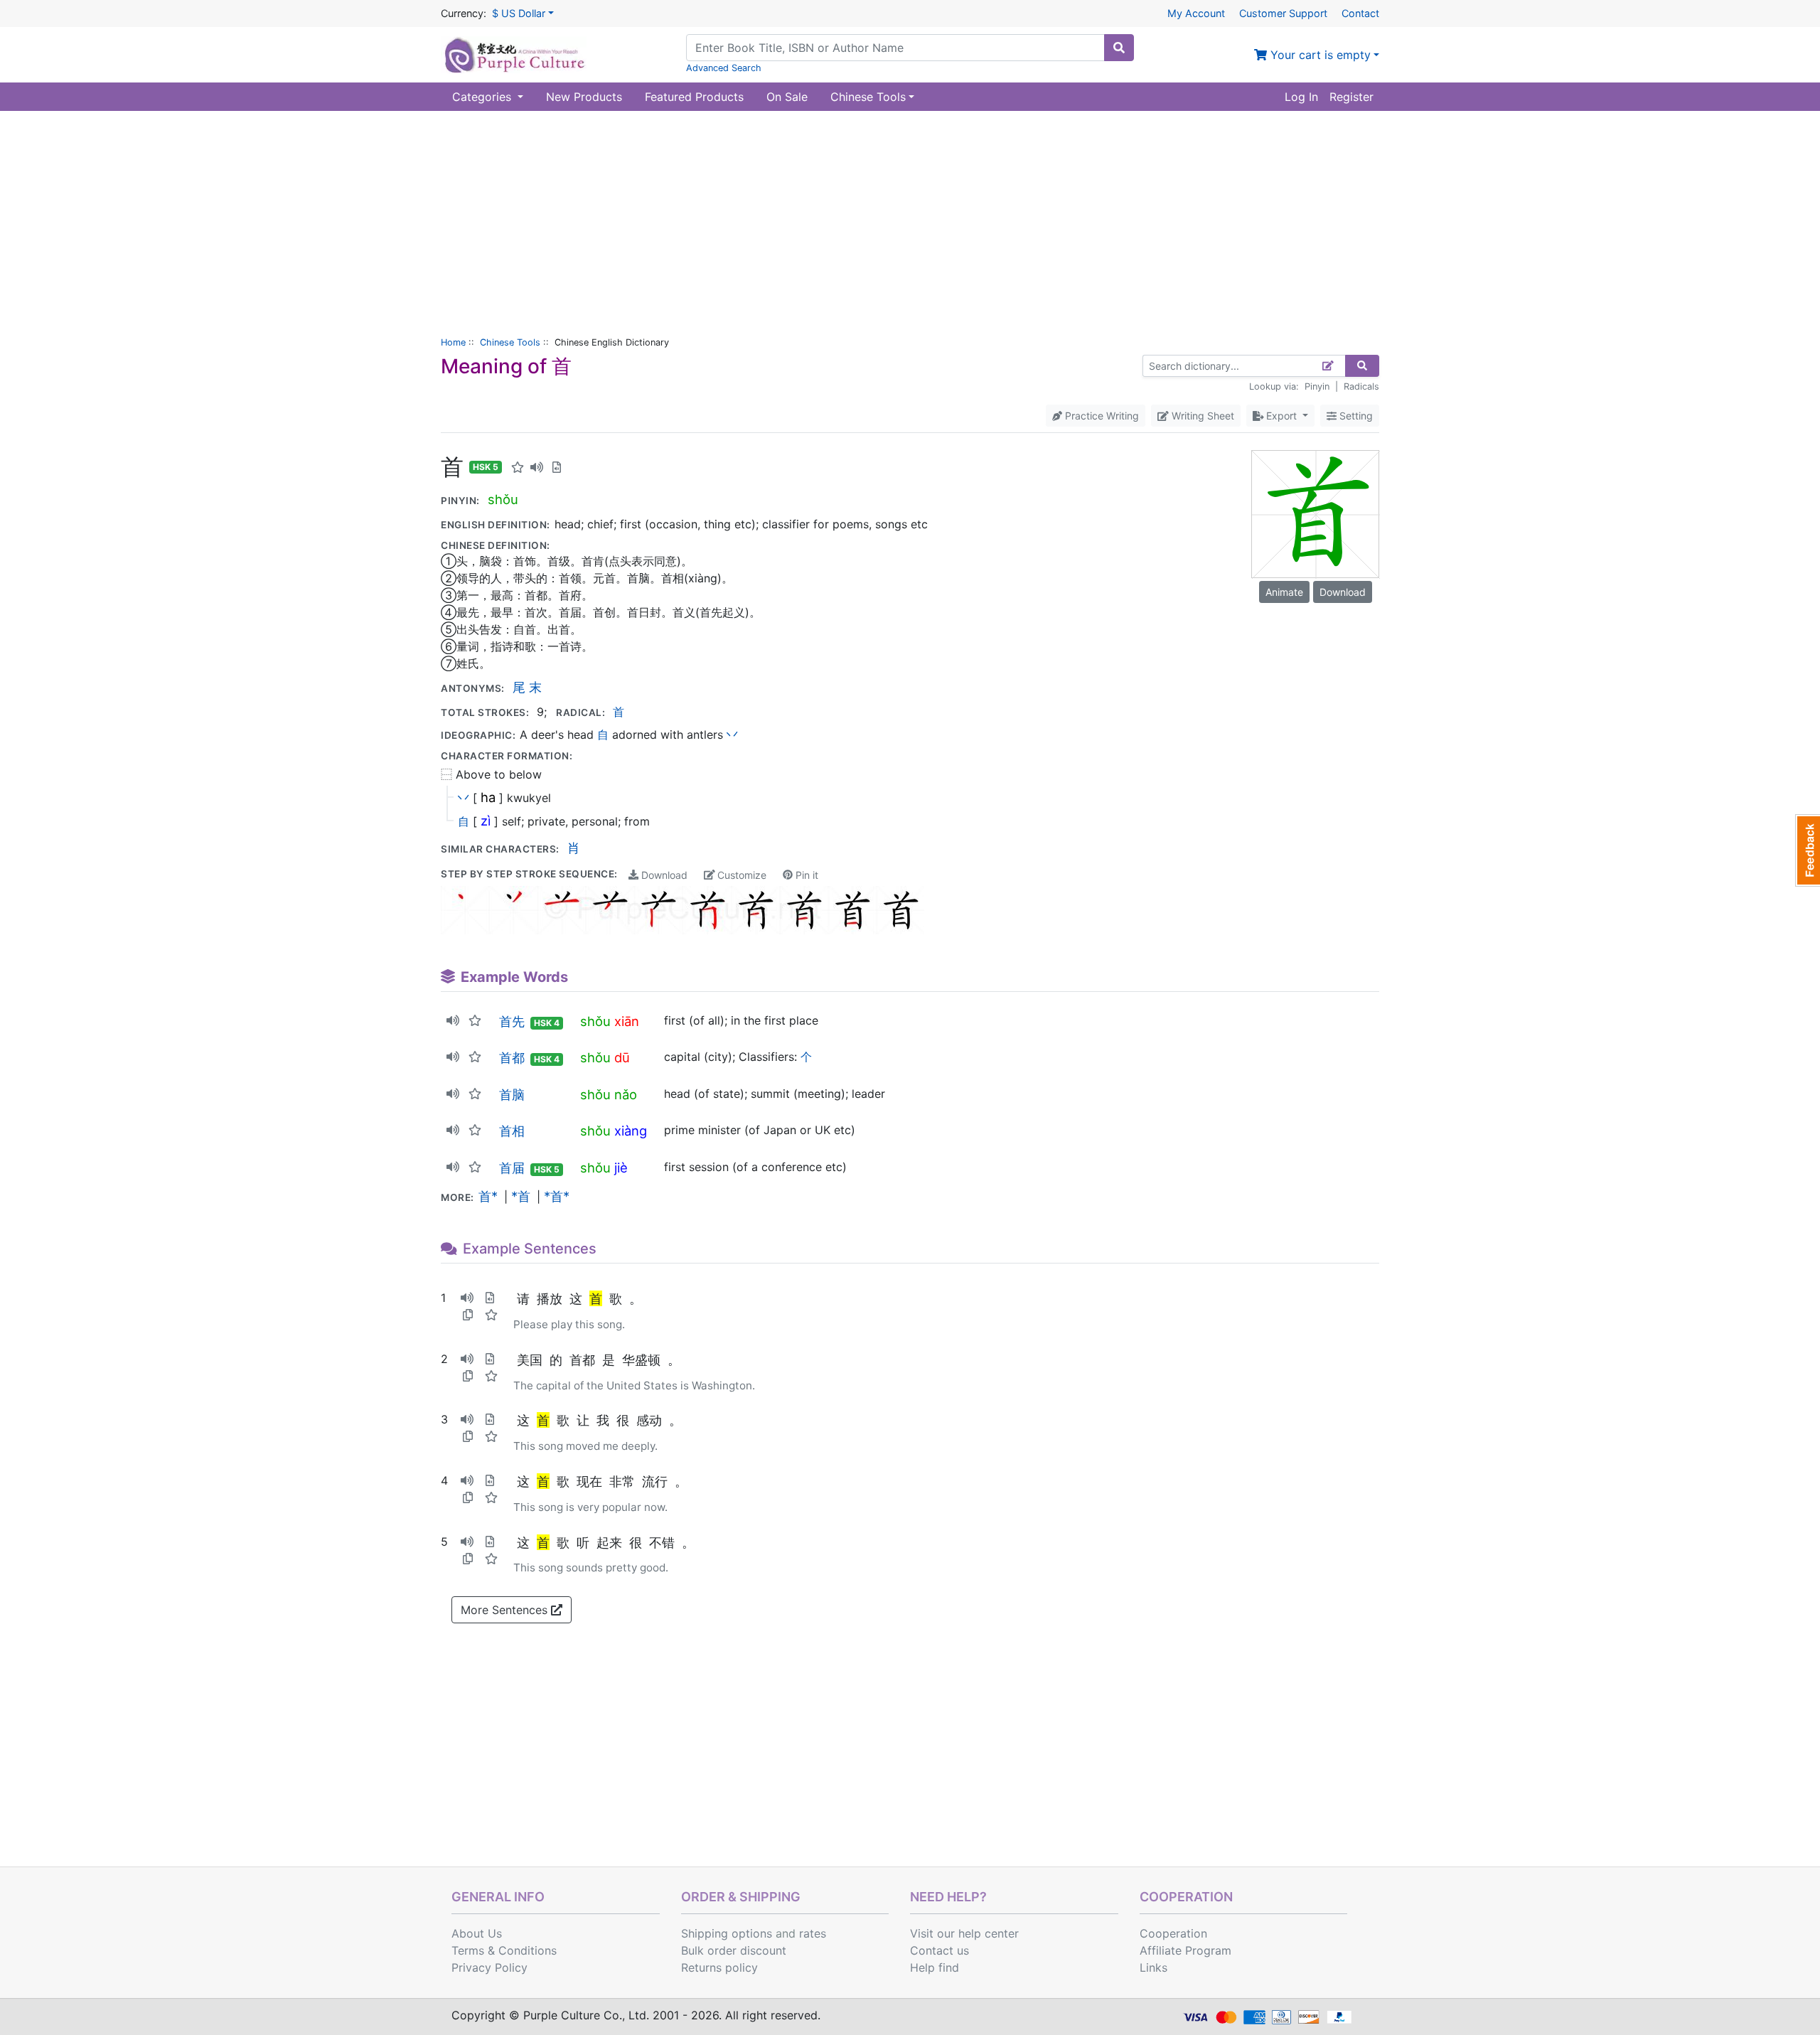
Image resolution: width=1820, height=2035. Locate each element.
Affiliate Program (1185, 1950)
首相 (512, 1131)
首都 (512, 1057)
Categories (483, 97)
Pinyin (1317, 386)
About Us (477, 1933)
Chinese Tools (510, 342)
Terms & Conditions (504, 1950)
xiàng (631, 1131)
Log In (1301, 97)
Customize (740, 875)
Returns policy (719, 1967)
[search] (1119, 48)
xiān (627, 1021)
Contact (1360, 13)
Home (453, 342)
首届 (512, 1168)
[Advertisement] (910, 218)
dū (622, 1057)
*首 (521, 1196)
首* (488, 1196)
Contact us (940, 1950)
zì (486, 821)
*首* (557, 1196)
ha (488, 797)
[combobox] (895, 48)
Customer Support (1283, 13)
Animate (1284, 592)
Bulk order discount (734, 1950)
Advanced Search (724, 68)
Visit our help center (964, 1933)
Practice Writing (1101, 416)
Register (1351, 97)
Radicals (1361, 386)
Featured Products (694, 97)
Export (1281, 416)
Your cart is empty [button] (1319, 55)
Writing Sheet (1201, 416)
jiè (621, 1168)
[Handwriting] (1328, 366)
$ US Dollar (519, 13)
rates (813, 1933)
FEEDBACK (1808, 850)
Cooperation (1173, 1933)
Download (663, 875)
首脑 (512, 1094)
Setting (1355, 416)
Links (1153, 1967)
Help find (935, 1967)
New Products (584, 97)
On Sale (787, 97)
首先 (512, 1021)
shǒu (503, 499)
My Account (1196, 13)
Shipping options (727, 1933)
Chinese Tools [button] (868, 97)
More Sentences (506, 1610)
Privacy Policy (489, 1967)
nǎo (626, 1094)
